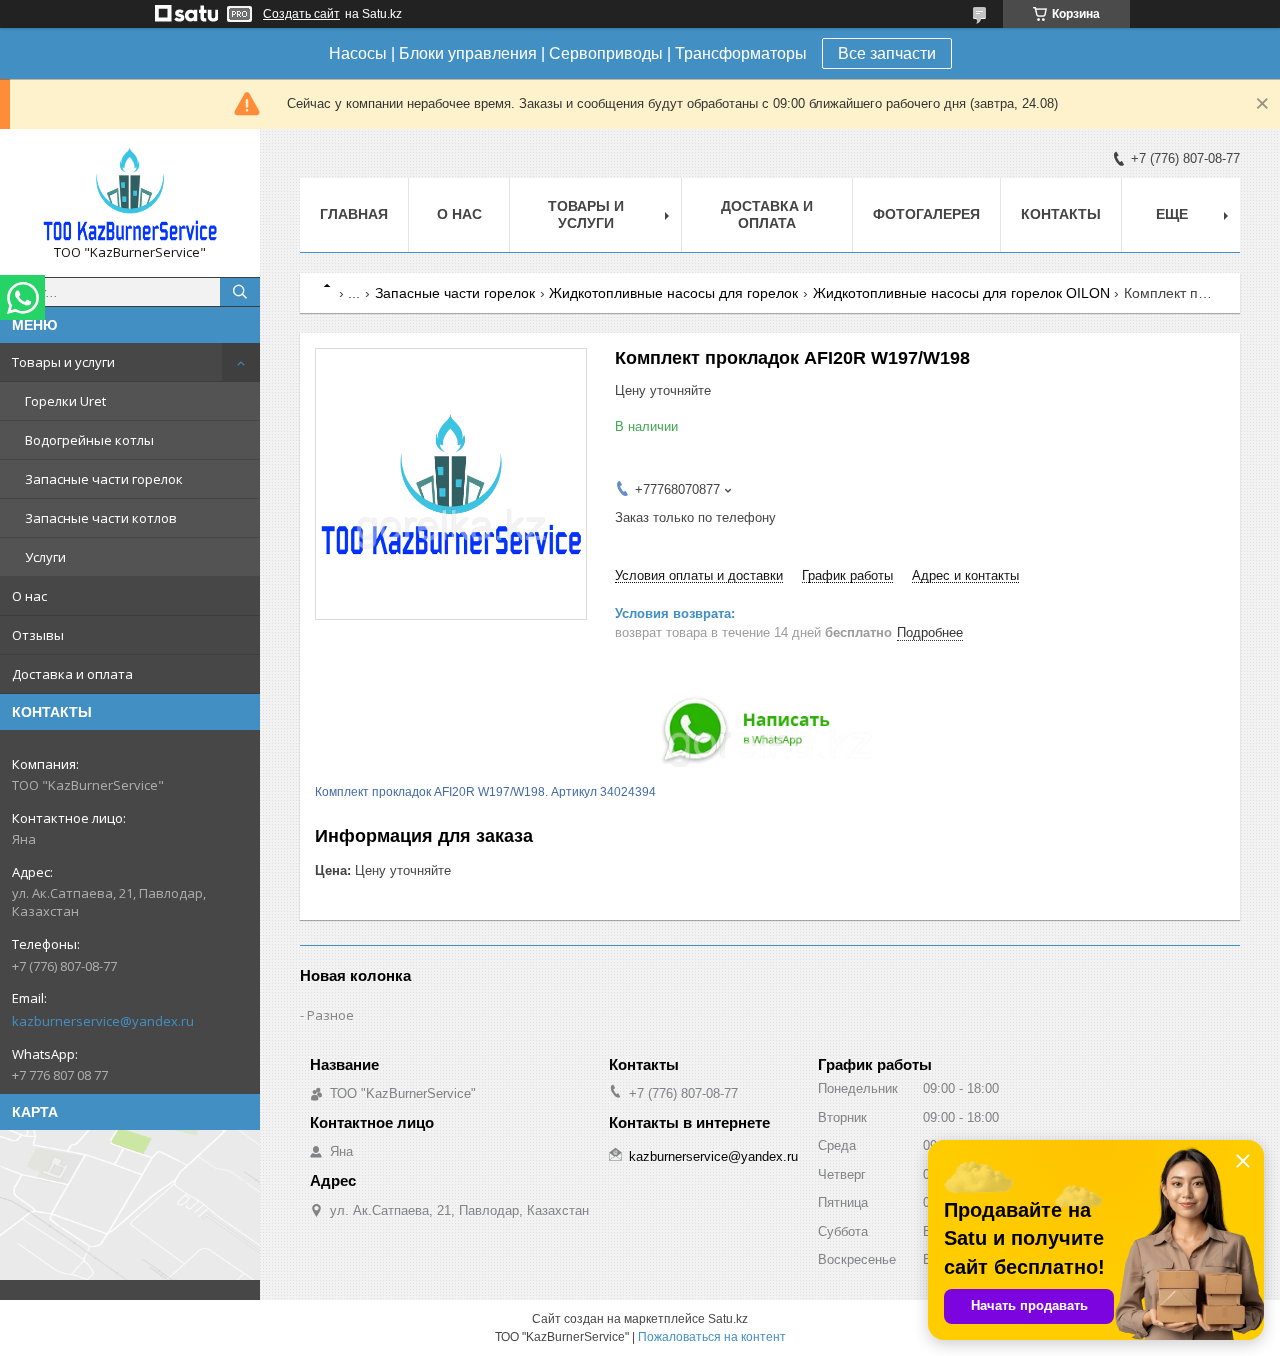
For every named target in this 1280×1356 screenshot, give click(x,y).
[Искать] (240, 292)
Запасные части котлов (101, 518)
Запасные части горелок (104, 479)
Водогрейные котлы (89, 440)
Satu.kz (728, 1319)
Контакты (1061, 214)
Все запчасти (887, 53)
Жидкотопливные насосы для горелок (673, 293)
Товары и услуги (63, 362)
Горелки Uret (65, 401)
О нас (29, 596)
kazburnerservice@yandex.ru (103, 1021)
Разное (330, 1015)
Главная (354, 214)
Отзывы (38, 635)
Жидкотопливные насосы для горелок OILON (961, 293)
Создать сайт (301, 14)
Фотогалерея (926, 214)
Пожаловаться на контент (712, 1337)
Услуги (45, 557)
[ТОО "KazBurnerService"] (130, 194)
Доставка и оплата (72, 674)
